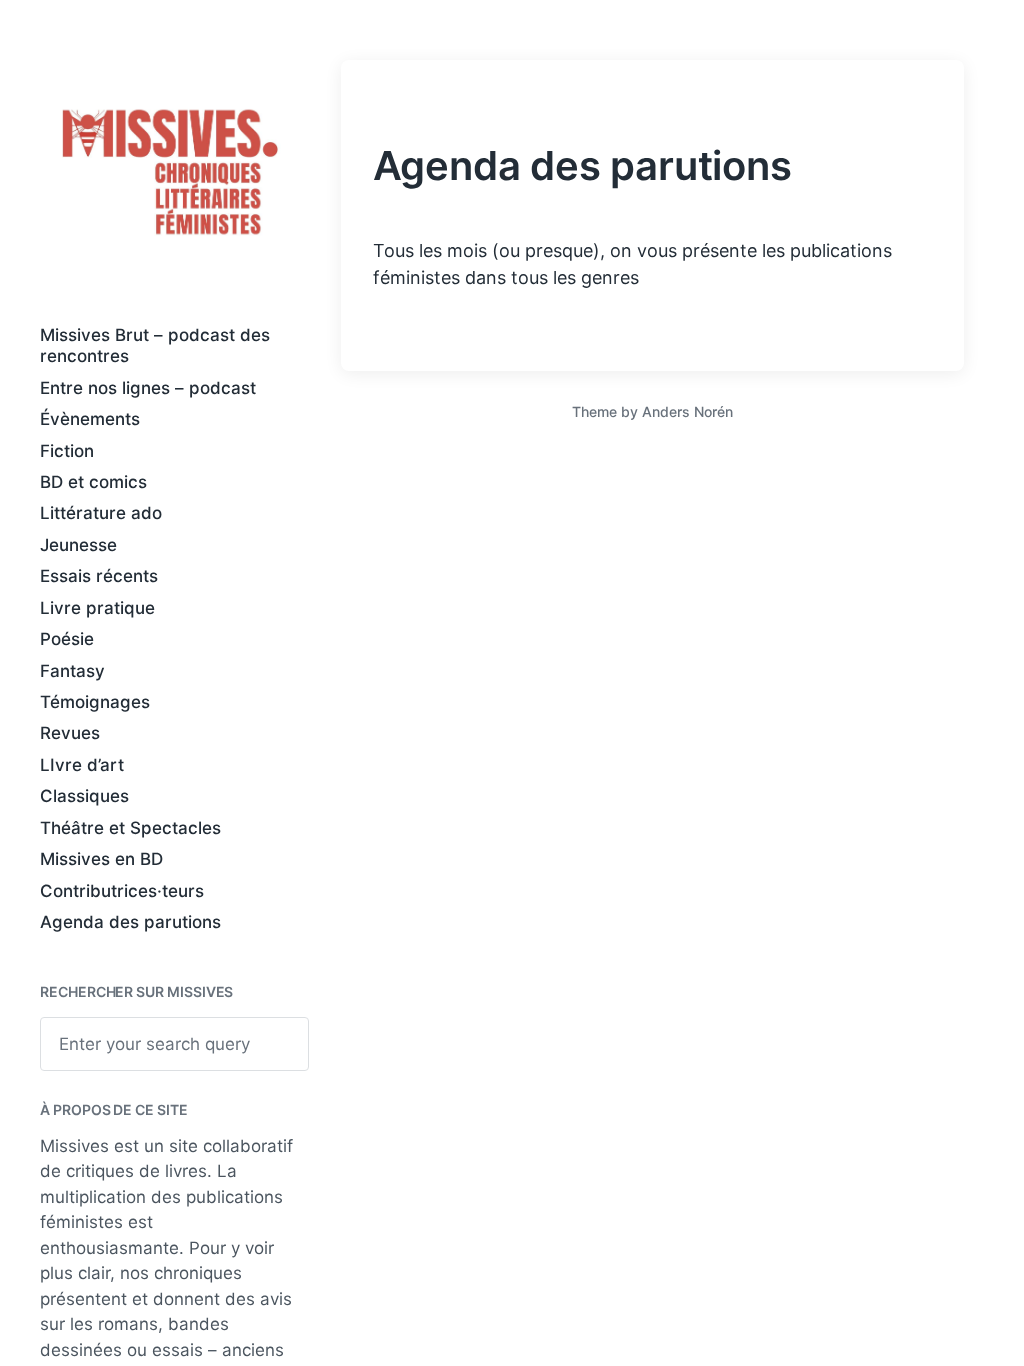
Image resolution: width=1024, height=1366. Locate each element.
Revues (70, 733)
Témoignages (95, 702)
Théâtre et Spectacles (130, 828)
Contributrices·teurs (122, 891)
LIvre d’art (82, 765)
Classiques (84, 796)
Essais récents (99, 576)
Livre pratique (97, 608)
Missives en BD (101, 859)
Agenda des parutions (130, 922)
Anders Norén (687, 411)
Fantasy (72, 671)
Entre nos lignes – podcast (148, 388)
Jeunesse (78, 545)
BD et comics (93, 482)
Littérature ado (101, 513)
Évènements (90, 419)
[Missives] (170, 172)
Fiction (67, 451)
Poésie (67, 639)
